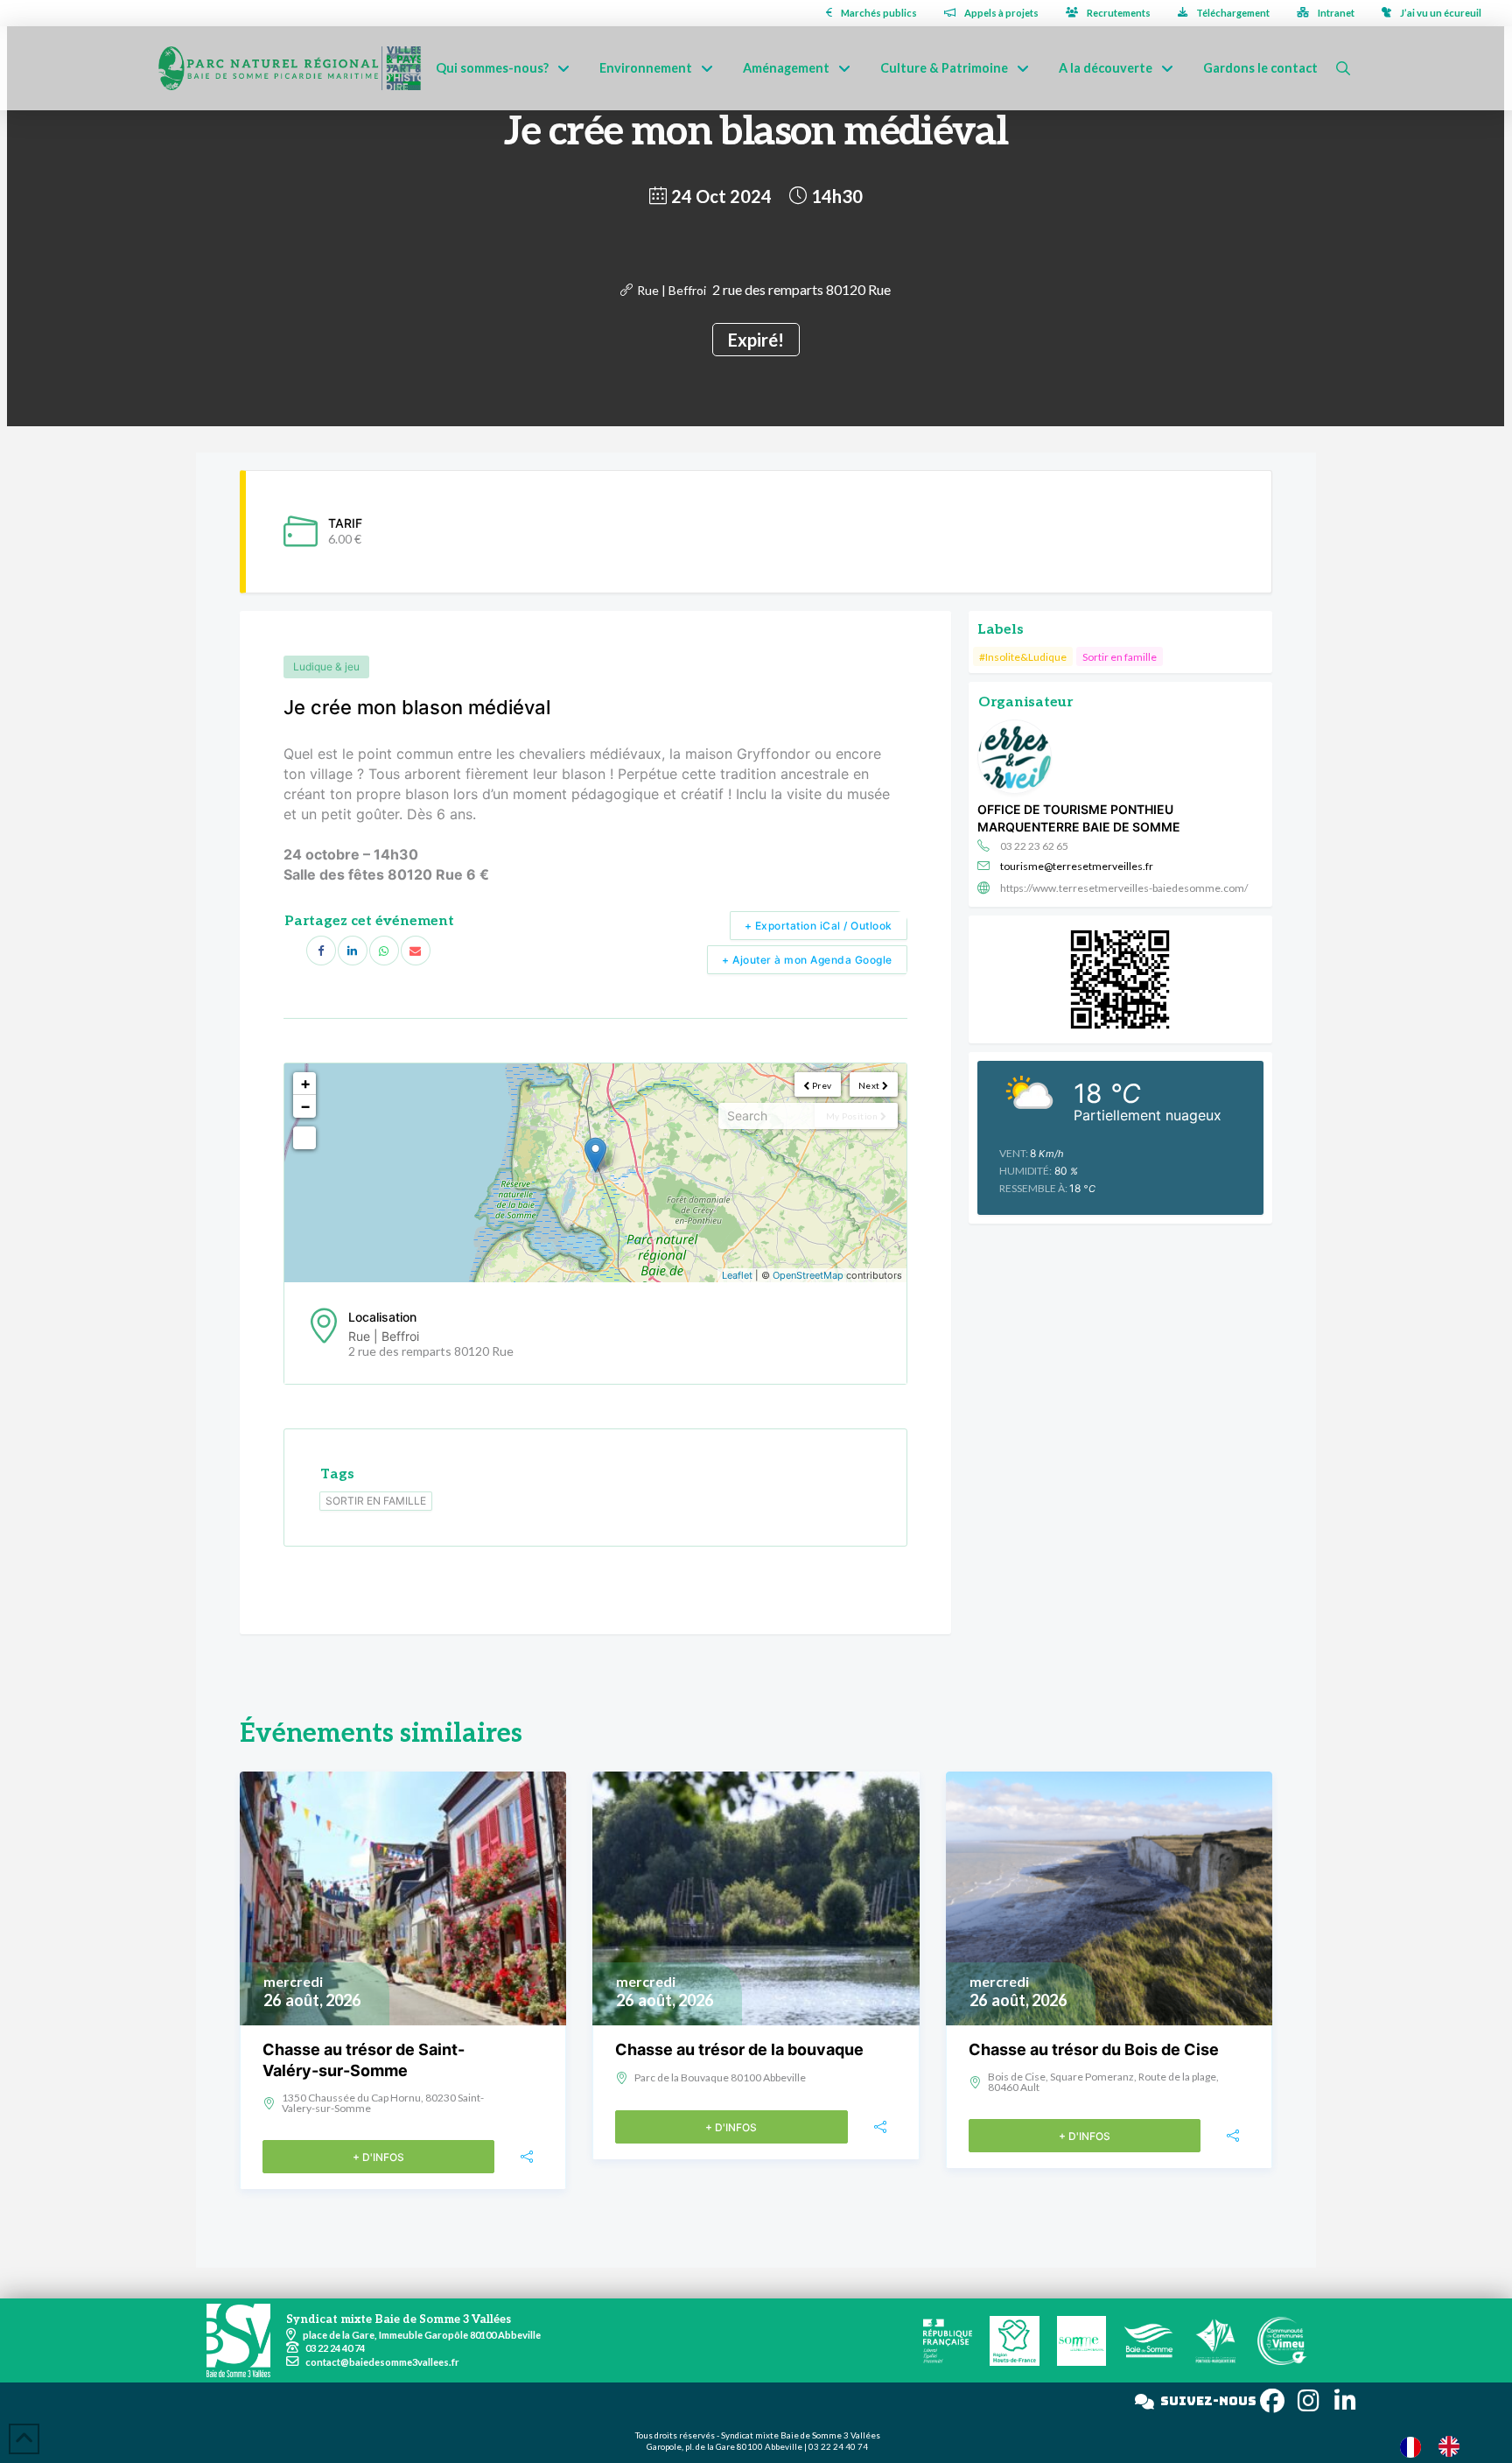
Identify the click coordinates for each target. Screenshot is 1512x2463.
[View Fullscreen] (304, 1138)
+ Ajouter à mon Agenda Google (807, 960)
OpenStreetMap (808, 1275)
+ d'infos (378, 2157)
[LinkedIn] (353, 951)
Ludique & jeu (326, 667)
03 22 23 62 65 (1034, 846)
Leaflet (737, 1275)
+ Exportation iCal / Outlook (819, 926)
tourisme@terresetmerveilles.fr (1077, 866)
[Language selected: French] (1438, 2446)
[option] (1453, 2446)
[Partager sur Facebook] (321, 951)
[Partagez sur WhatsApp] (384, 951)
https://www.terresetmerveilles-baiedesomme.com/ (1124, 888)
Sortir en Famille (376, 1501)
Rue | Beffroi (672, 290)
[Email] (416, 951)
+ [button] (305, 1083)
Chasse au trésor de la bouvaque (739, 2049)
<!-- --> (593, 1173)
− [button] (305, 1106)
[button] (1343, 68)
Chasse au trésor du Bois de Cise (1094, 2049)
